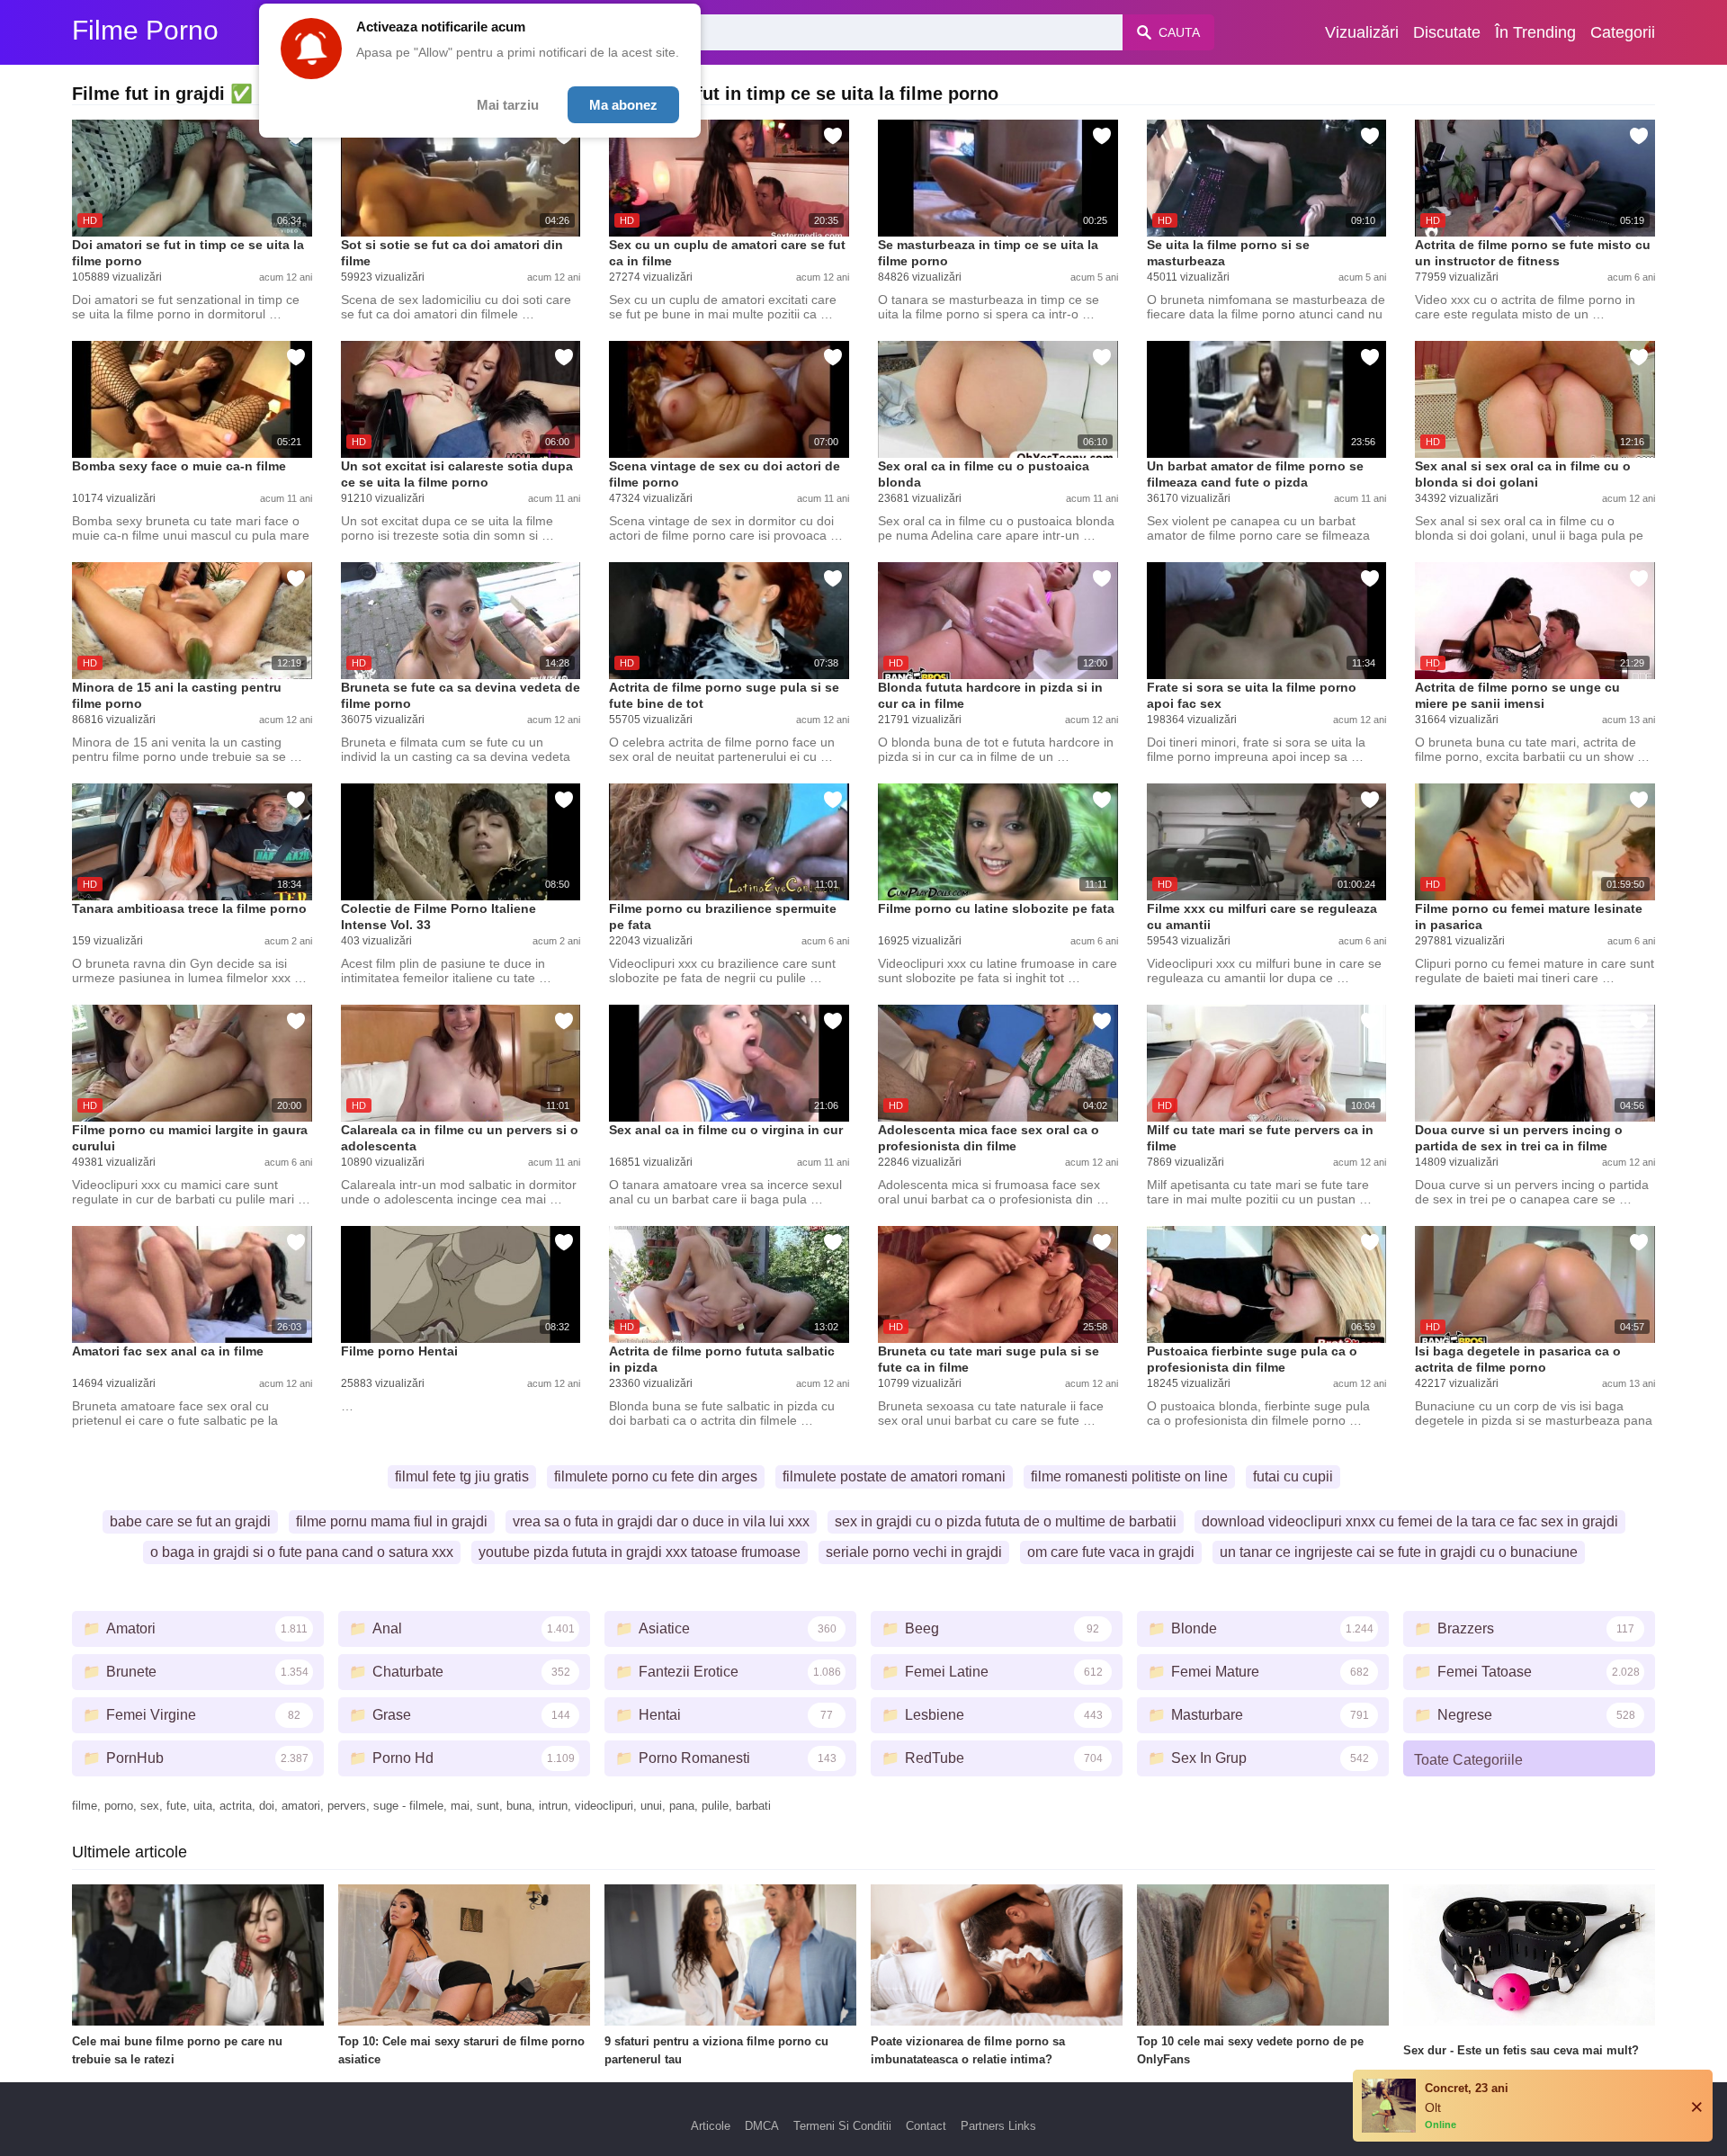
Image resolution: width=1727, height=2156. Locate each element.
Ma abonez (623, 105)
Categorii (1623, 32)
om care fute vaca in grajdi (1111, 1552)
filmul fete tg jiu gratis (462, 1476)
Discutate (1447, 32)
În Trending (1535, 32)
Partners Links (998, 2126)
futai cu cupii (1293, 1476)
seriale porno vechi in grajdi (914, 1552)
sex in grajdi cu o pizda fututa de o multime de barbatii (1006, 1521)
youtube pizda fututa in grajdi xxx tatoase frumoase (640, 1552)
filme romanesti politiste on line (1129, 1476)
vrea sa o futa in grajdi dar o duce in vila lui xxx (661, 1521)
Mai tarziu (508, 105)
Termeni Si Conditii (842, 2126)
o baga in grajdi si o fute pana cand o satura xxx (302, 1552)
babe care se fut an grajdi (190, 1521)
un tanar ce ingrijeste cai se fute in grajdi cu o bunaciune (1399, 1552)
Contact (926, 2126)
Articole (711, 2126)
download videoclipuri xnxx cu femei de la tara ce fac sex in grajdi (1410, 1521)
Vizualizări (1362, 32)
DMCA (762, 2126)
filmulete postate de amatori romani (894, 1476)
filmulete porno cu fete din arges (656, 1476)
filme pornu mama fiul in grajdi (392, 1521)
